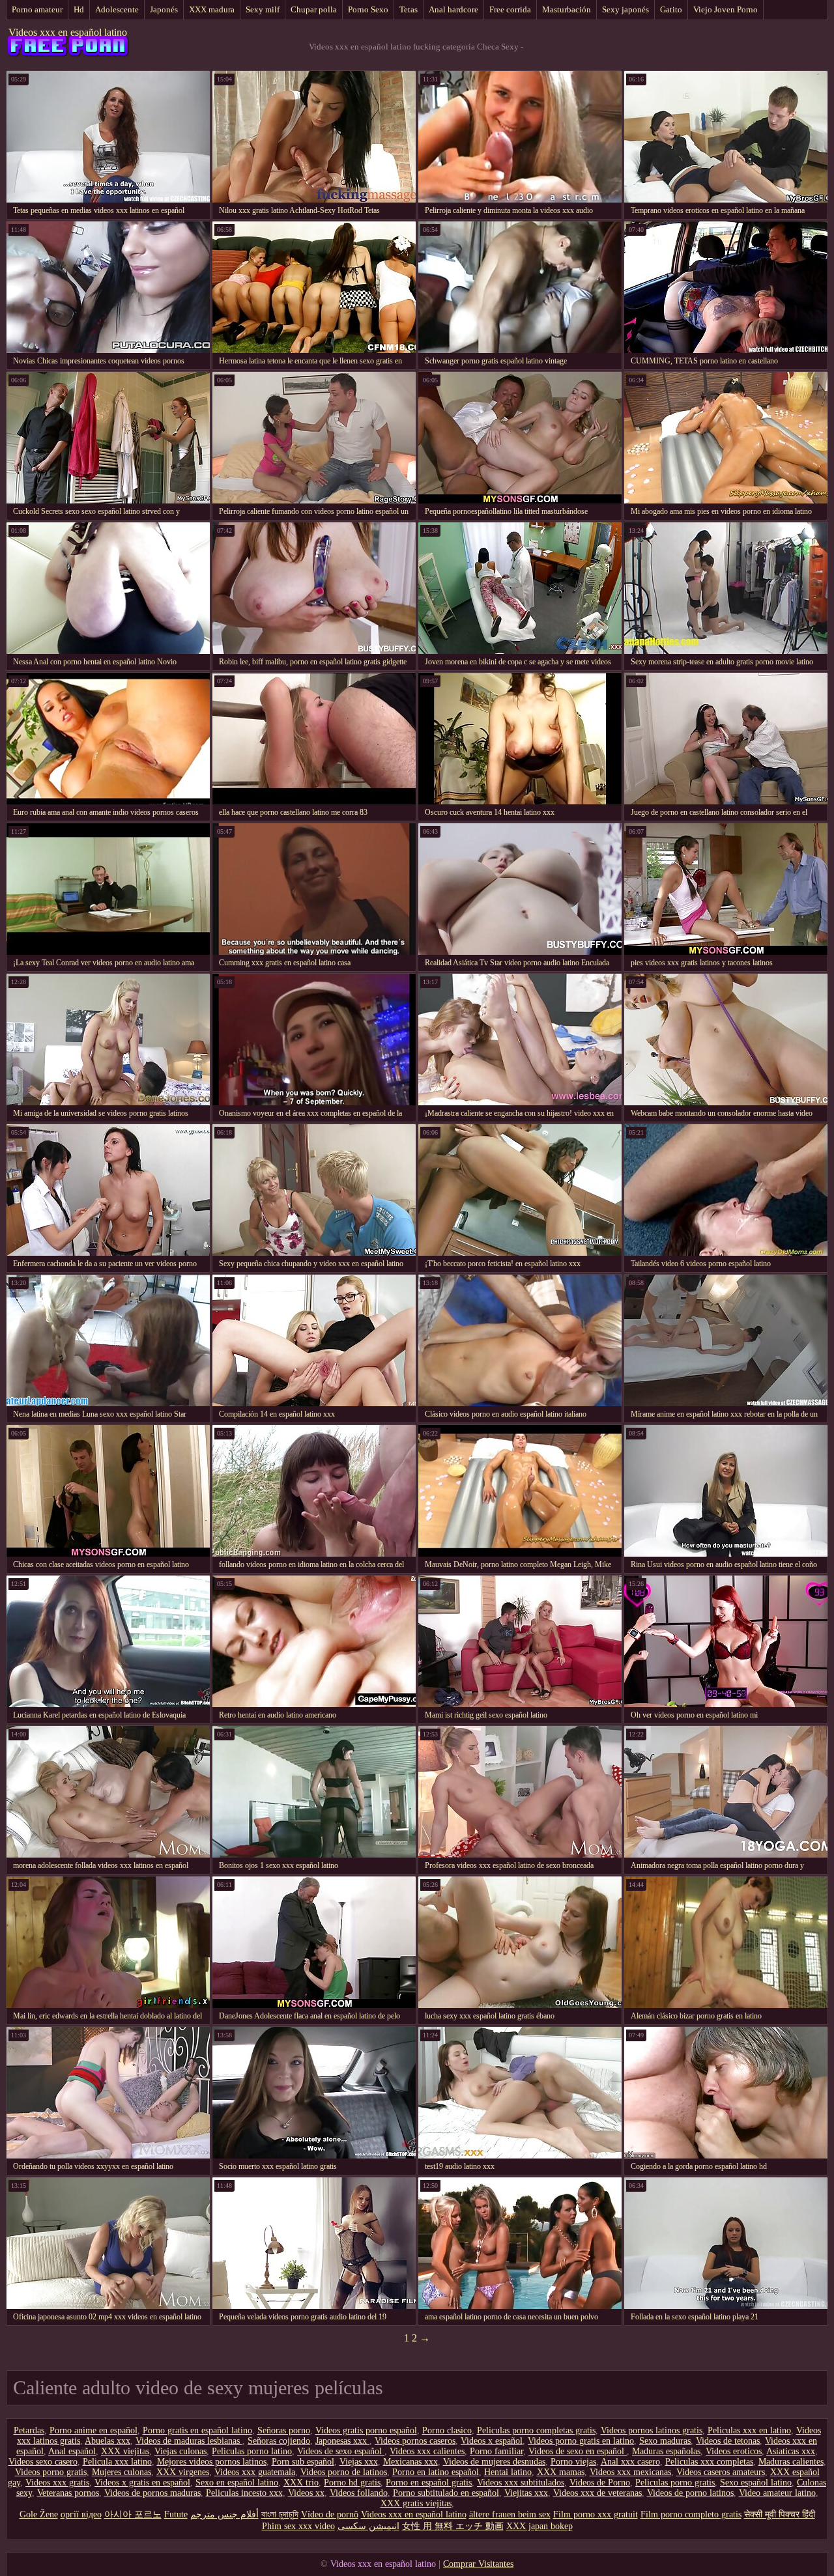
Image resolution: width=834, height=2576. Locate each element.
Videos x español (492, 2441)
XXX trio (301, 2483)
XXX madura (212, 9)
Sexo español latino (756, 2483)
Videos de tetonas (728, 2441)
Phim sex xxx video (298, 2526)
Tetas (409, 9)
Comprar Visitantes (478, 2564)
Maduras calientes (791, 2462)
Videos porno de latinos (344, 2472)
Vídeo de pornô (330, 2514)
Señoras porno (284, 2430)
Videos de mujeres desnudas (494, 2462)
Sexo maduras (665, 2441)
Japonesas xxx (342, 2441)
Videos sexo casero (43, 2462)
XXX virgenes (183, 2472)
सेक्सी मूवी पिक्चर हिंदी (780, 2514)
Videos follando (359, 2493)
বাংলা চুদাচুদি (280, 2514)
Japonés (164, 9)
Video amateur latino (777, 2493)
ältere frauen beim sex (510, 2514)
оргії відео (81, 2514)
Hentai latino (508, 2472)
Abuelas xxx (108, 2441)
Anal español (72, 2451)
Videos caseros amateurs (721, 2472)
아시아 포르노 (133, 2514)
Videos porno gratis (51, 2472)
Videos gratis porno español (366, 2430)
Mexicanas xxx (410, 2462)
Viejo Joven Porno (726, 9)
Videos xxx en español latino (68, 32)
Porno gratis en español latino (197, 2430)
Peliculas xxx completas (709, 2462)
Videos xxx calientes (427, 2451)
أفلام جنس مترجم (224, 2514)
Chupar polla (314, 9)
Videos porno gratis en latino (581, 2441)
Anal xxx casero (630, 2462)
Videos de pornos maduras (152, 2493)
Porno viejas (573, 2462)
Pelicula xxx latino (117, 2462)
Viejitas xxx (526, 2493)
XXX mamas (561, 2472)
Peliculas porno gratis (675, 2483)
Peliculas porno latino (252, 2451)
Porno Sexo (368, 9)
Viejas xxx (359, 2462)
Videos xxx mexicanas (630, 2472)
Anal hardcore (453, 9)
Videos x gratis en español (142, 2483)
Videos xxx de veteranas (597, 2493)
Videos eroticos (734, 2451)
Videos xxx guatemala (255, 2472)
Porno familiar (496, 2451)
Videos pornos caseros (415, 2441)
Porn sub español (303, 2462)
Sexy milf (263, 9)
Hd (79, 9)
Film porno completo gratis (691, 2514)
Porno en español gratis (429, 2483)
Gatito (671, 9)
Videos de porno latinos (690, 2493)
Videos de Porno (600, 2483)
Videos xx (306, 2493)
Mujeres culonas (122, 2472)
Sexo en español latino (237, 2483)
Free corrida (510, 9)
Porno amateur (37, 9)
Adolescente (117, 9)
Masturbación (567, 9)
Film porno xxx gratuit (596, 2514)
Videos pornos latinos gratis (652, 2430)
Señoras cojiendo (279, 2441)
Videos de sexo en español (578, 2451)
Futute (176, 2514)
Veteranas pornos (68, 2493)
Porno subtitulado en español (446, 2493)
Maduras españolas (666, 2451)
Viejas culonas (180, 2451)
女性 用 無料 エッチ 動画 (453, 2526)
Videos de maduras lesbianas (189, 2441)
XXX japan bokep (539, 2526)
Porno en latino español (436, 2472)
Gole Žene (39, 2514)
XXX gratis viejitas (416, 2503)
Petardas (29, 2430)
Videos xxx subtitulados (521, 2483)
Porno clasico (447, 2430)
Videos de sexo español (341, 2451)
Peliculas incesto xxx (244, 2493)
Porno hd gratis (352, 2483)
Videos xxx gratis (57, 2483)
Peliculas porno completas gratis (536, 2430)
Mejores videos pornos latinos (212, 2462)
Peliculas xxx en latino (749, 2430)
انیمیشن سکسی (368, 2526)
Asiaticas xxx (791, 2451)
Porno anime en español (93, 2430)
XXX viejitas (125, 2451)
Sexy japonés (625, 9)
